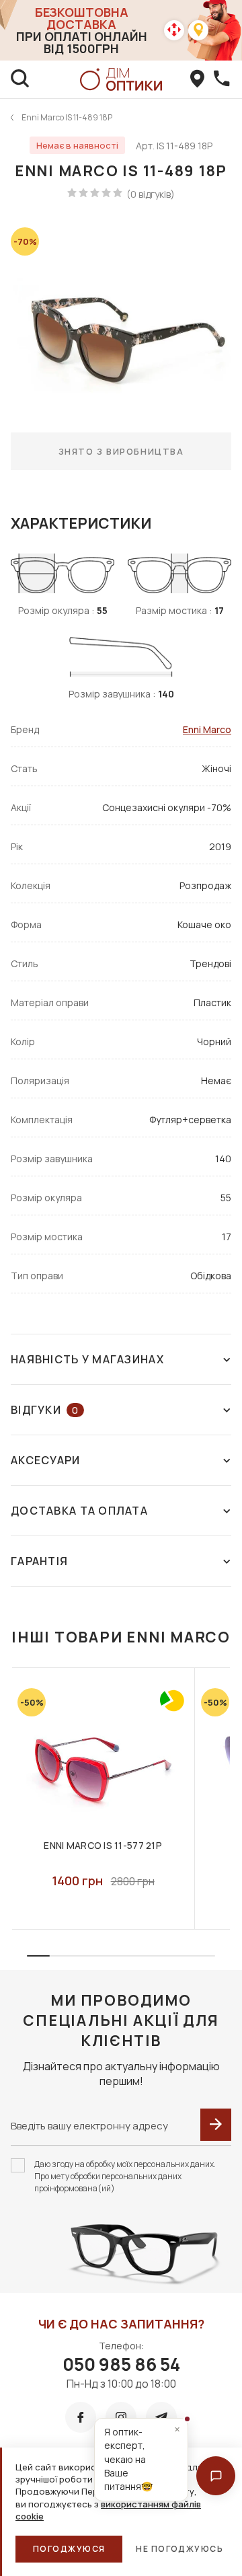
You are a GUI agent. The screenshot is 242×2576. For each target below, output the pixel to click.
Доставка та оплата (79, 1511)
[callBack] (222, 79)
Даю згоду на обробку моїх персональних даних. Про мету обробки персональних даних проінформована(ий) (125, 2176)
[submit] (216, 2125)
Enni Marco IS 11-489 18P (67, 117)
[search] (20, 79)
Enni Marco (207, 729)
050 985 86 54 (121, 2364)
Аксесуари (46, 1460)
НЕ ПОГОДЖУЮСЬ (179, 2549)
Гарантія (39, 1561)
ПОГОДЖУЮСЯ (69, 2549)
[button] (216, 2476)
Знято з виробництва (121, 451)
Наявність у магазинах (87, 1359)
